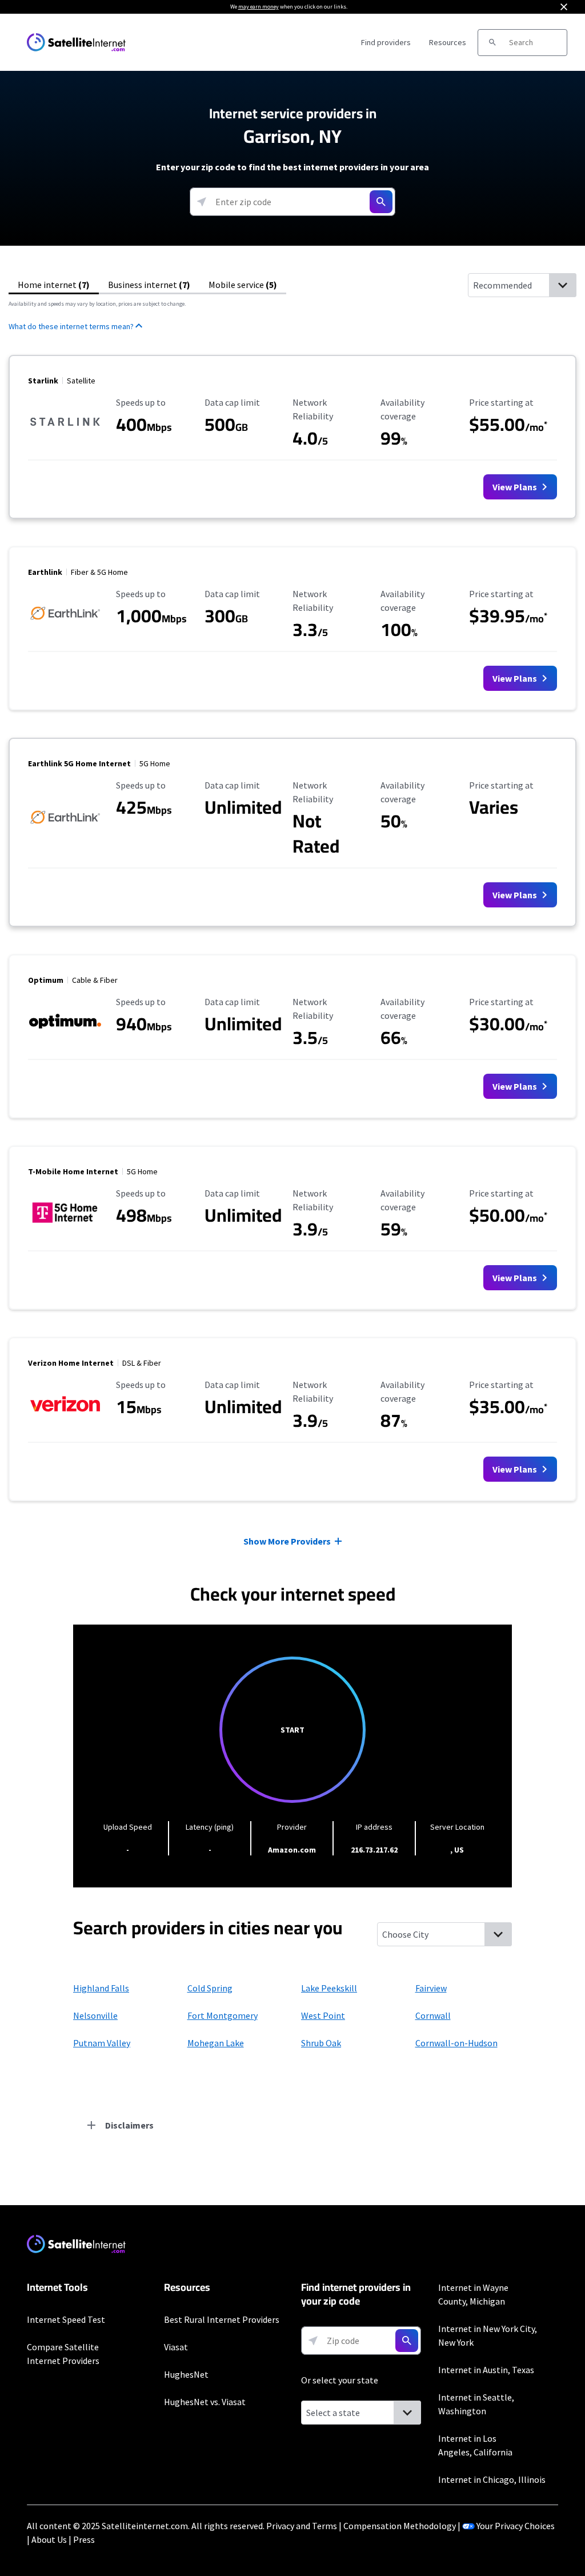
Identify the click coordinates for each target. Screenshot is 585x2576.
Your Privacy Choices (516, 2526)
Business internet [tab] (149, 285)
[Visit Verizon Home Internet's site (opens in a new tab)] (65, 1415)
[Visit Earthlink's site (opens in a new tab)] (65, 625)
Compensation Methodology (400, 2526)
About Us (49, 2539)
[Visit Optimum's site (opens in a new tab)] (65, 1033)
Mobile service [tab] (243, 285)
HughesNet (186, 2374)
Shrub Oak (321, 2043)
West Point (323, 2015)
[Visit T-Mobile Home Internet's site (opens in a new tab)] (65, 1224)
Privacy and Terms (302, 2526)
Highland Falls (101, 1988)
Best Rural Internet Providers (222, 2319)
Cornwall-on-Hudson (456, 2043)
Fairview (431, 1988)
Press (84, 2539)
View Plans (516, 487)
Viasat (176, 2347)
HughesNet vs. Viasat (205, 2402)
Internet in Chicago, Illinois (492, 2479)
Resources (448, 42)
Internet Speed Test (66, 2319)
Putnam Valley (102, 2043)
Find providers (386, 42)
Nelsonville (95, 2015)
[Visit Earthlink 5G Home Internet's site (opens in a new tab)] (65, 829)
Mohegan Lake (216, 2043)
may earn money (259, 7)
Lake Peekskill (329, 1988)
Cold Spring (210, 1988)
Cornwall (433, 2015)
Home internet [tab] (54, 285)
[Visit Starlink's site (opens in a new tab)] (65, 433)
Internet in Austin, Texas (486, 2370)
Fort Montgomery (223, 2015)
